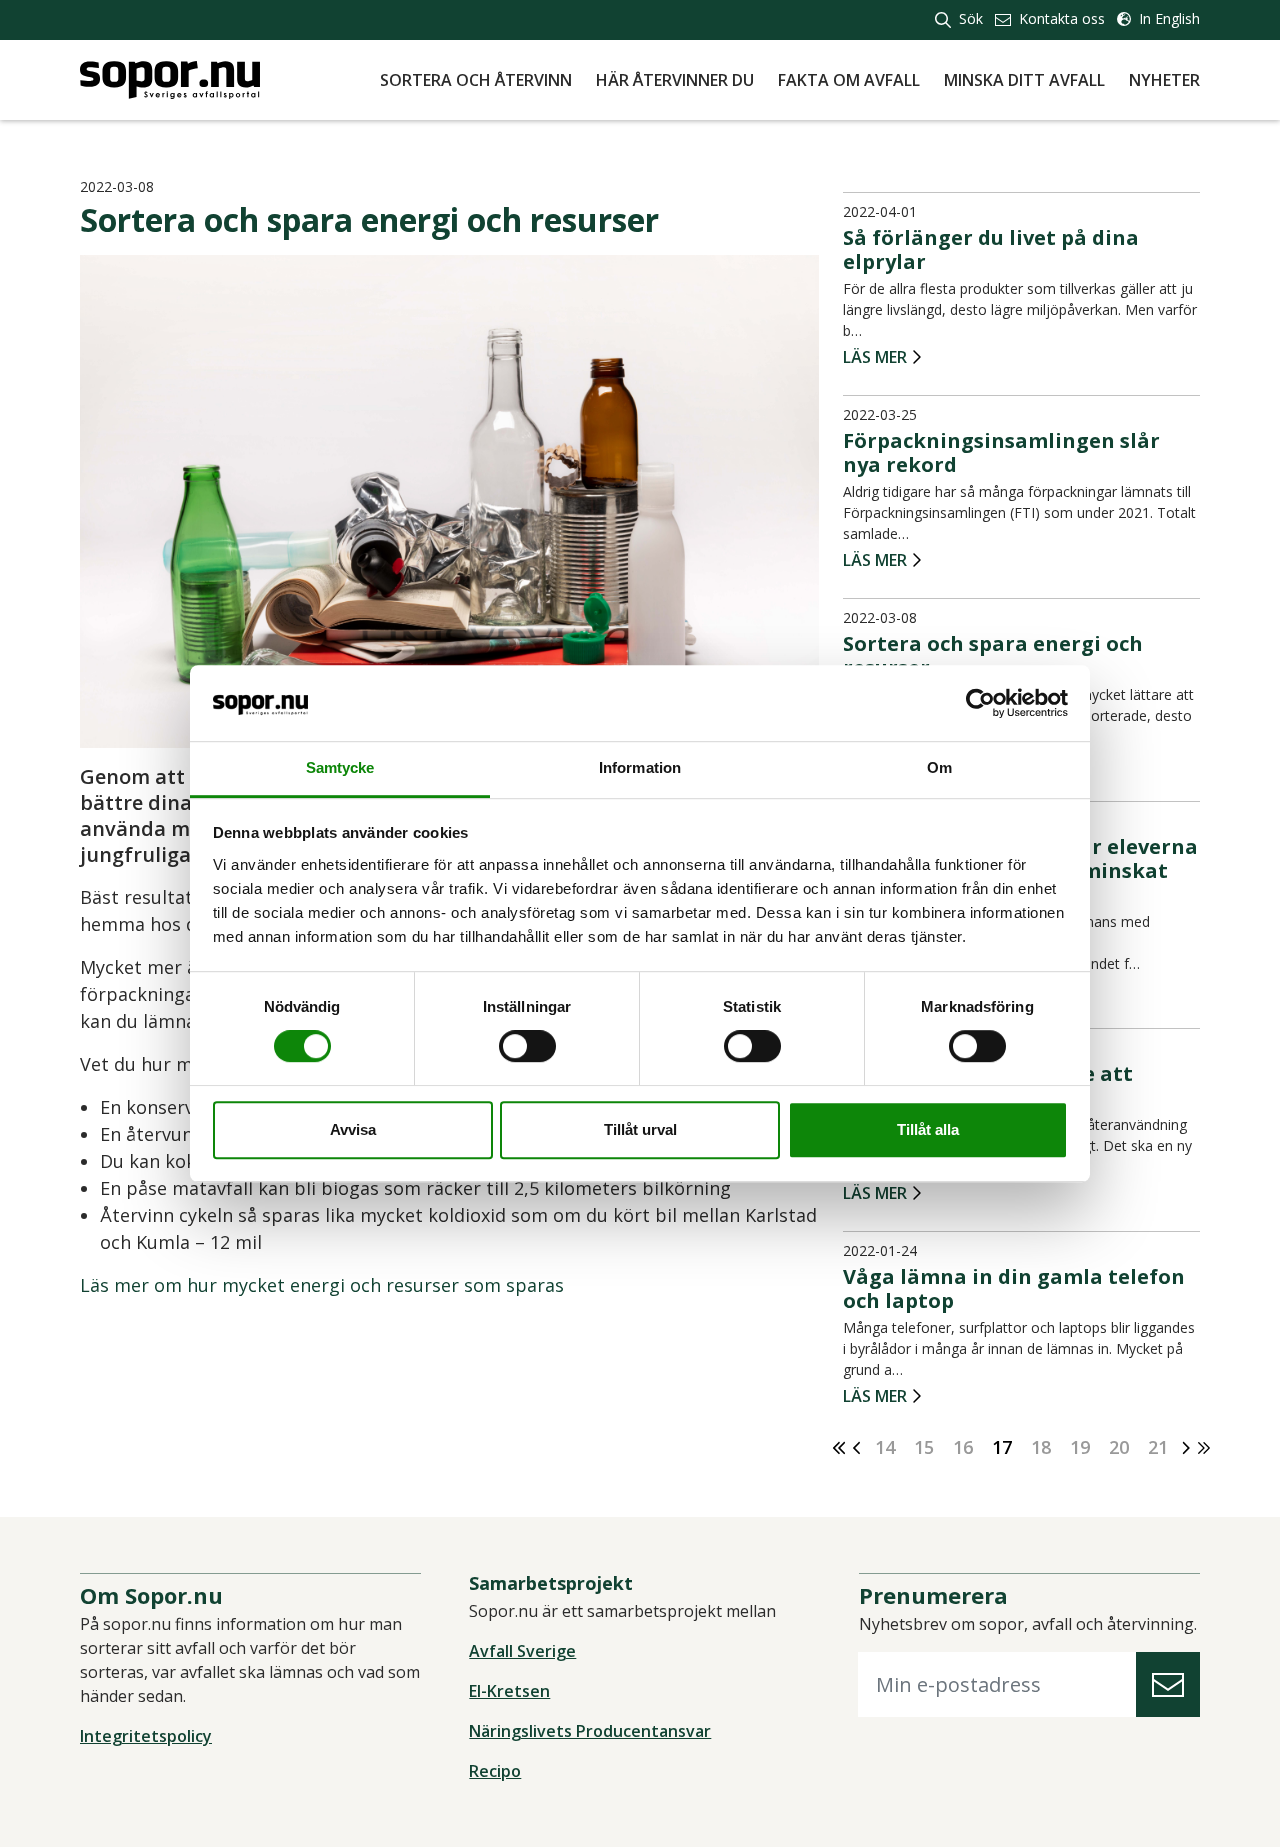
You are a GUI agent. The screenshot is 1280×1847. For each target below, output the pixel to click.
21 (1158, 1447)
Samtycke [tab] (340, 768)
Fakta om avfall (849, 80)
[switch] (527, 1046)
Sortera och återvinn (476, 80)
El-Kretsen (509, 1691)
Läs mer (875, 358)
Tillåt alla (928, 1129)
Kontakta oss (1060, 18)
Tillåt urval (640, 1129)
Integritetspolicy (146, 1736)
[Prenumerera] (1168, 1684)
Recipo (495, 1771)
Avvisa (353, 1129)
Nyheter (1164, 80)
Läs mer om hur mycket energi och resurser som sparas (322, 1285)
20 (1119, 1447)
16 (963, 1447)
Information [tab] (640, 768)
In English (1167, 18)
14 (885, 1447)
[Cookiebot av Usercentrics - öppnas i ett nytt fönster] (980, 703)
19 (1080, 1447)
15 (924, 1447)
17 (1002, 1447)
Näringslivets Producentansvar (590, 1731)
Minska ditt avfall (1024, 80)
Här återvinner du (675, 80)
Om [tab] (939, 768)
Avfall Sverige (522, 1651)
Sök (969, 18)
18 (1041, 1447)
